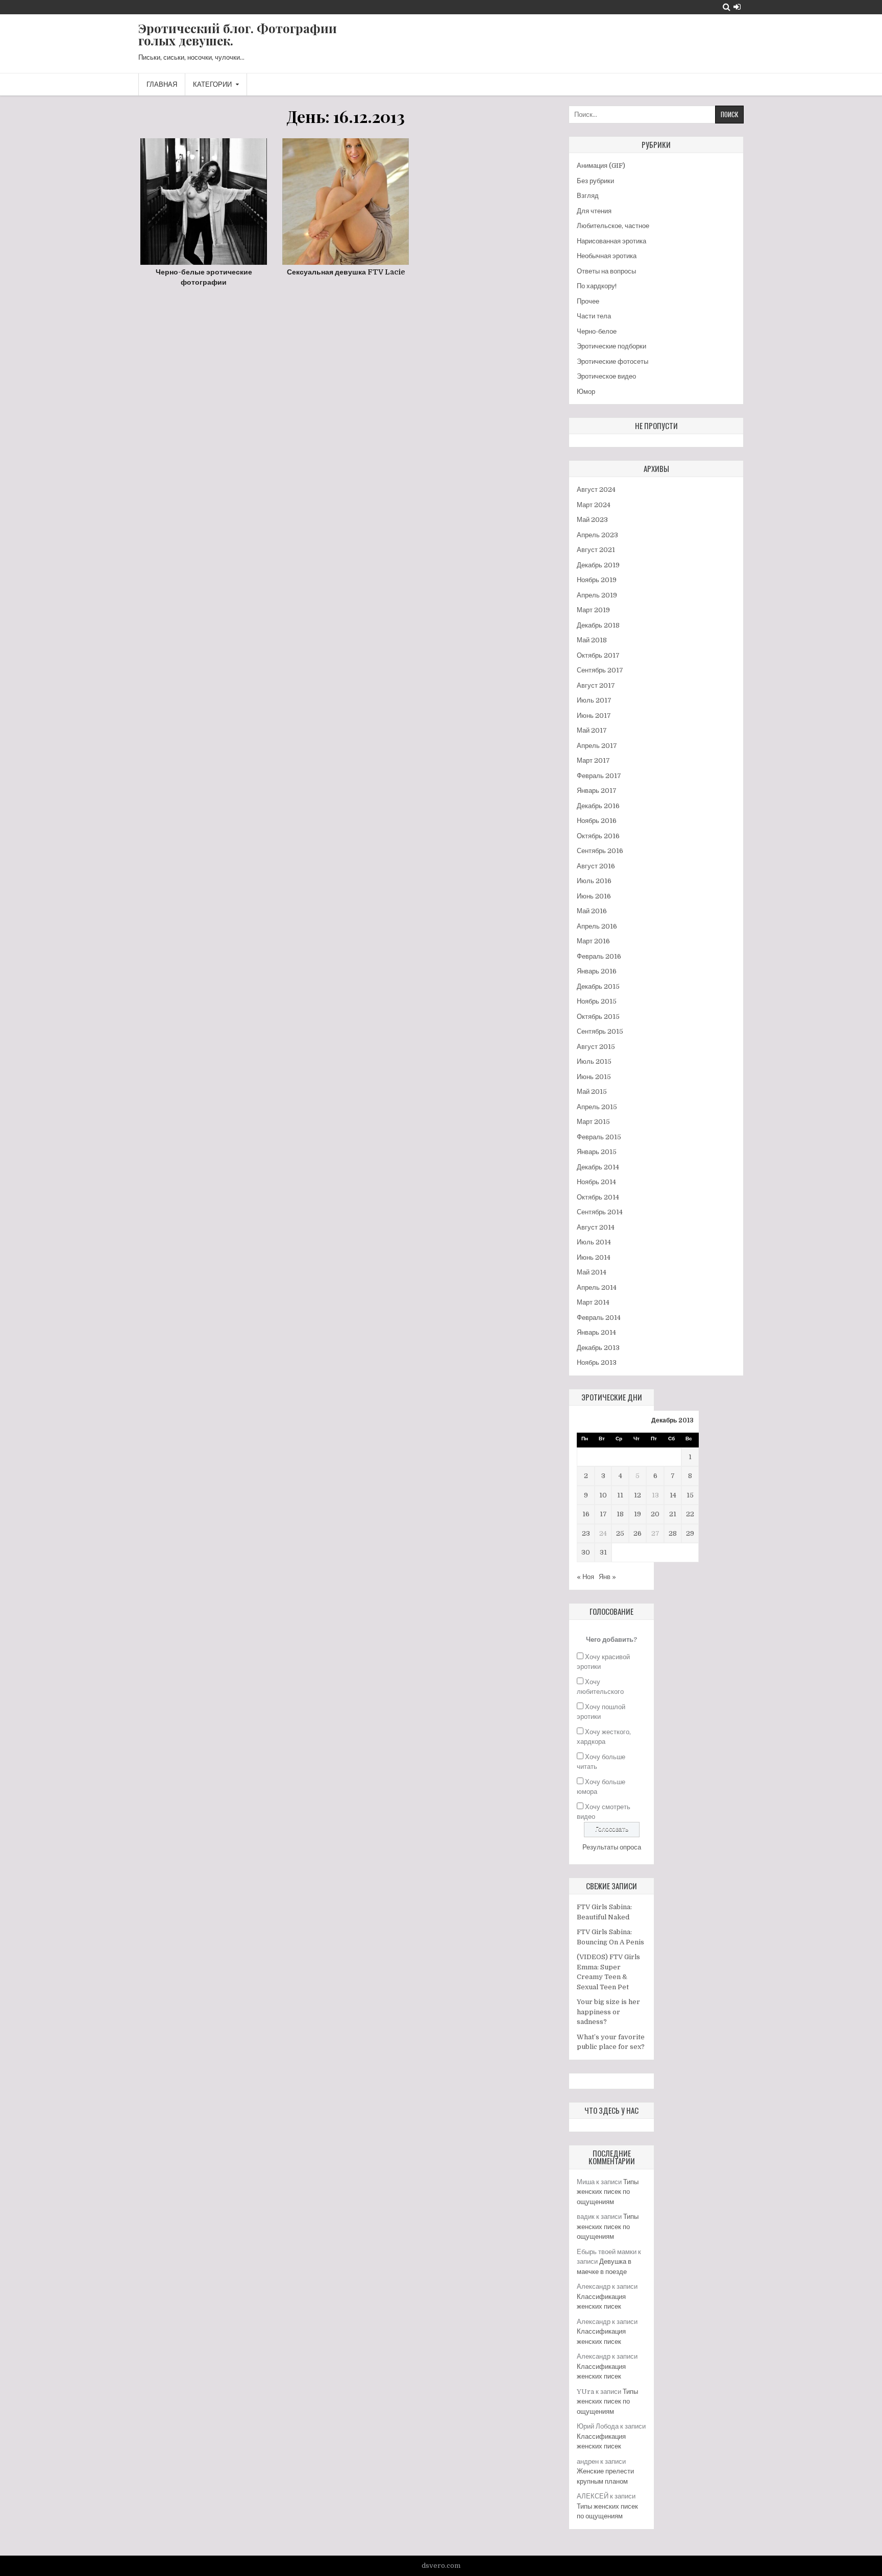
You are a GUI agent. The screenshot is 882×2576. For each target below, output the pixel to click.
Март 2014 (593, 1302)
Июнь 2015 (594, 1077)
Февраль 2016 (599, 956)
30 (586, 1552)
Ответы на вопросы (606, 271)
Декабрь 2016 (598, 806)
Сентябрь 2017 (600, 670)
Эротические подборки (611, 346)
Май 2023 (592, 520)
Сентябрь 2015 (600, 1031)
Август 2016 (596, 866)
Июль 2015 (594, 1061)
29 (690, 1533)
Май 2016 (592, 911)
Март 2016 (593, 941)
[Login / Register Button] (737, 7)
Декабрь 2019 (598, 565)
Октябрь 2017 (598, 655)
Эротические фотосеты (612, 361)
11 (620, 1495)
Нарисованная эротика (611, 241)
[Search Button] (727, 7)
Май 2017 (592, 730)
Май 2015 (592, 1092)
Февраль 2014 (599, 1318)
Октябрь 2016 (598, 836)
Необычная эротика (607, 256)
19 (638, 1514)
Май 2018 (592, 640)
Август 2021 (596, 550)
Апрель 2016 (597, 926)
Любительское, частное (613, 226)
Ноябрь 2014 (596, 1182)
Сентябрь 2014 (600, 1212)
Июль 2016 (594, 881)
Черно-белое (597, 331)
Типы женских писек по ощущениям (608, 2192)
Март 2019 (593, 610)
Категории (212, 84)
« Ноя (585, 1577)
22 (690, 1514)
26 (638, 1533)
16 (586, 1514)
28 (673, 1533)
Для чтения (594, 211)
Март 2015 (593, 1122)
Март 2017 (593, 760)
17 (603, 1514)
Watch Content (207, 225)
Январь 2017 (597, 791)
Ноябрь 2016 (597, 821)
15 (690, 1495)
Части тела (594, 316)
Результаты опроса (612, 1847)
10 (603, 1495)
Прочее (588, 301)
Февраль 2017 (599, 776)
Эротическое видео (606, 376)
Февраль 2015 (599, 1137)
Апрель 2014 (597, 1287)
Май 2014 (592, 1272)
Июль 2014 (594, 1242)
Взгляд (588, 196)
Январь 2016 (597, 971)
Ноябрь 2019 (597, 580)
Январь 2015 (597, 1152)
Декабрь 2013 (598, 1348)
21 (673, 1514)
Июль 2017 (594, 700)
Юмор (586, 392)
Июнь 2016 (594, 896)
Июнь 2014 (594, 1257)
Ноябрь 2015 (597, 1001)
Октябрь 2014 (598, 1197)
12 (638, 1495)
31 (603, 1552)
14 (673, 1495)
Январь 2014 (596, 1332)
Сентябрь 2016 (600, 851)
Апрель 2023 (597, 535)
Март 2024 (594, 505)
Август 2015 (596, 1047)
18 (620, 1514)
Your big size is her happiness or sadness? (608, 2012)
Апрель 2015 (597, 1107)
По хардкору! (597, 286)
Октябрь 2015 (598, 1017)
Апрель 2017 (597, 746)
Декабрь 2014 (598, 1167)
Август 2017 (596, 685)
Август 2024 (596, 490)
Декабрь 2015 (598, 986)
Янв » (607, 1577)
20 (655, 1514)
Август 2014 (596, 1227)
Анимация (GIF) (601, 166)
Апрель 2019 (597, 595)
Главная (162, 84)
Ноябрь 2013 (597, 1362)
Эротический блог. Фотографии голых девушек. (238, 34)
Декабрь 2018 (598, 625)
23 (586, 1533)
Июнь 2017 (594, 716)
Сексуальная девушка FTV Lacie (346, 272)
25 (620, 1533)
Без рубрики (595, 181)
